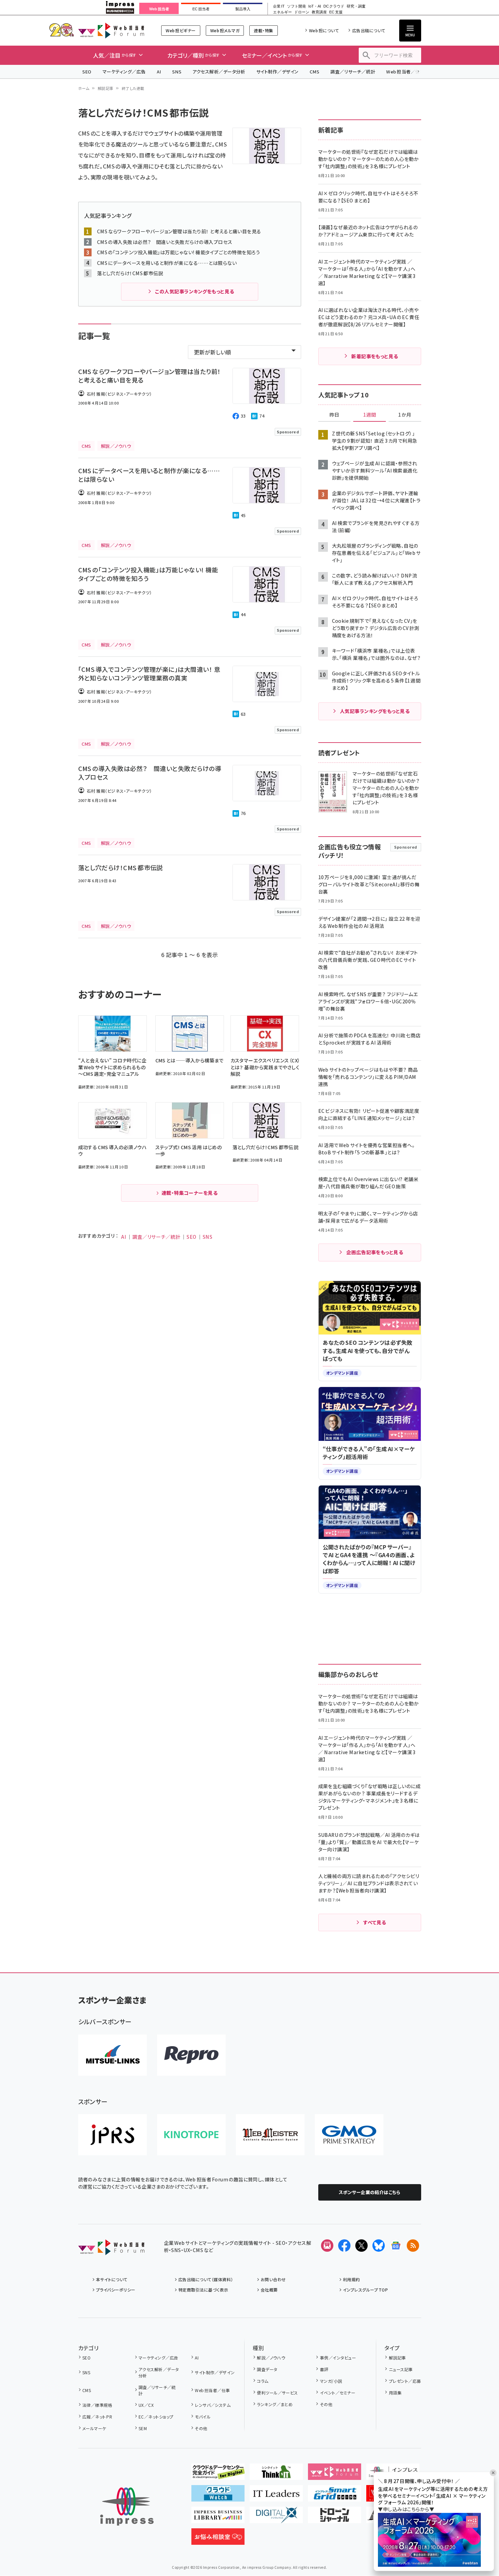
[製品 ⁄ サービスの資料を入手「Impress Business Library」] (218, 2518)
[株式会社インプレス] (127, 2507)
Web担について (324, 30)
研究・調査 (356, 6)
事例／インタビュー (338, 2358)
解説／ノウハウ (271, 2358)
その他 (201, 2428)
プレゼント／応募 (405, 2381)
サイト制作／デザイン (277, 72)
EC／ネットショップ (156, 2417)
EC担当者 (201, 9)
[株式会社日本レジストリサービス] (112, 2135)
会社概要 (269, 2290)
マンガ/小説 (331, 2381)
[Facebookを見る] (344, 2246)
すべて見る (375, 1922)
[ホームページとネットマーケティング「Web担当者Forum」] (335, 2474)
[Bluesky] (379, 2246)
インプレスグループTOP (365, 2290)
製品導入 (243, 9)
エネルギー (282, 12)
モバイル (203, 2417)
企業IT (279, 6)
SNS (177, 72)
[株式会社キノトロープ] (191, 2135)
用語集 (395, 2393)
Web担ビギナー (181, 30)
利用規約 (352, 2279)
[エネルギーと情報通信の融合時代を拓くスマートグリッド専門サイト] (335, 2496)
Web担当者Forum (111, 30)
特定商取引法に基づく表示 (203, 2290)
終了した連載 (133, 88)
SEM (143, 2428)
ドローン (302, 12)
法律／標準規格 (97, 2405)
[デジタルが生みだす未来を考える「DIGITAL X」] (276, 2518)
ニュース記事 (401, 2369)
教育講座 (319, 12)
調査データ (267, 2369)
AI (159, 72)
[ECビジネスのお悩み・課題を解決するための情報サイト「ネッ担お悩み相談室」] (218, 2539)
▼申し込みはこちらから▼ (406, 2509)
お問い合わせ (273, 2279)
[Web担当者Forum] (111, 2250)
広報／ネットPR (97, 2417)
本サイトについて (112, 2279)
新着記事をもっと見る (375, 356)
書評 (324, 2369)
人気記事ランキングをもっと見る (375, 711)
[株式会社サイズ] (270, 2135)
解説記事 (106, 88)
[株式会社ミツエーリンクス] (112, 2055)
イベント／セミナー (338, 2393)
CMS (314, 72)
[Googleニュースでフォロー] (396, 2246)
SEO (87, 72)
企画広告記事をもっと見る (375, 1252)
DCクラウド (334, 6)
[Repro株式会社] (191, 2055)
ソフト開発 (296, 6)
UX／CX (146, 2405)
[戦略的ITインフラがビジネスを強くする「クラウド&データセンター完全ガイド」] (218, 2474)
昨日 (334, 415)
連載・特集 (263, 30)
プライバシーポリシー (116, 2290)
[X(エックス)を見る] (361, 2246)
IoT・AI (315, 6)
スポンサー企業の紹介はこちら (370, 2192)
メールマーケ (94, 2428)
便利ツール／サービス (277, 2393)
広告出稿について (369, 30)
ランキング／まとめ (275, 2404)
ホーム (84, 88)
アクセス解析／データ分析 (219, 72)
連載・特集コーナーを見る (190, 1193)
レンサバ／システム (213, 2405)
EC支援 (336, 12)
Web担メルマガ (225, 30)
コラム (263, 2381)
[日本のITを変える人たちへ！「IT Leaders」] (276, 2496)
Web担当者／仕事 (405, 72)
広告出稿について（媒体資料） (206, 2279)
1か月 (405, 415)
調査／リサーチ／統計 (353, 72)
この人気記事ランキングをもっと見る (194, 291)
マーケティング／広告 (124, 72)
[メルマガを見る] (327, 2246)
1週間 (370, 415)
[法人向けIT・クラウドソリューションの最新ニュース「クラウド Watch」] (218, 2496)
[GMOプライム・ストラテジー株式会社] (349, 2135)
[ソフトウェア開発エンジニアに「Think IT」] (276, 2474)
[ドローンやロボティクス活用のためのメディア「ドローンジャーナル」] (335, 2518)
